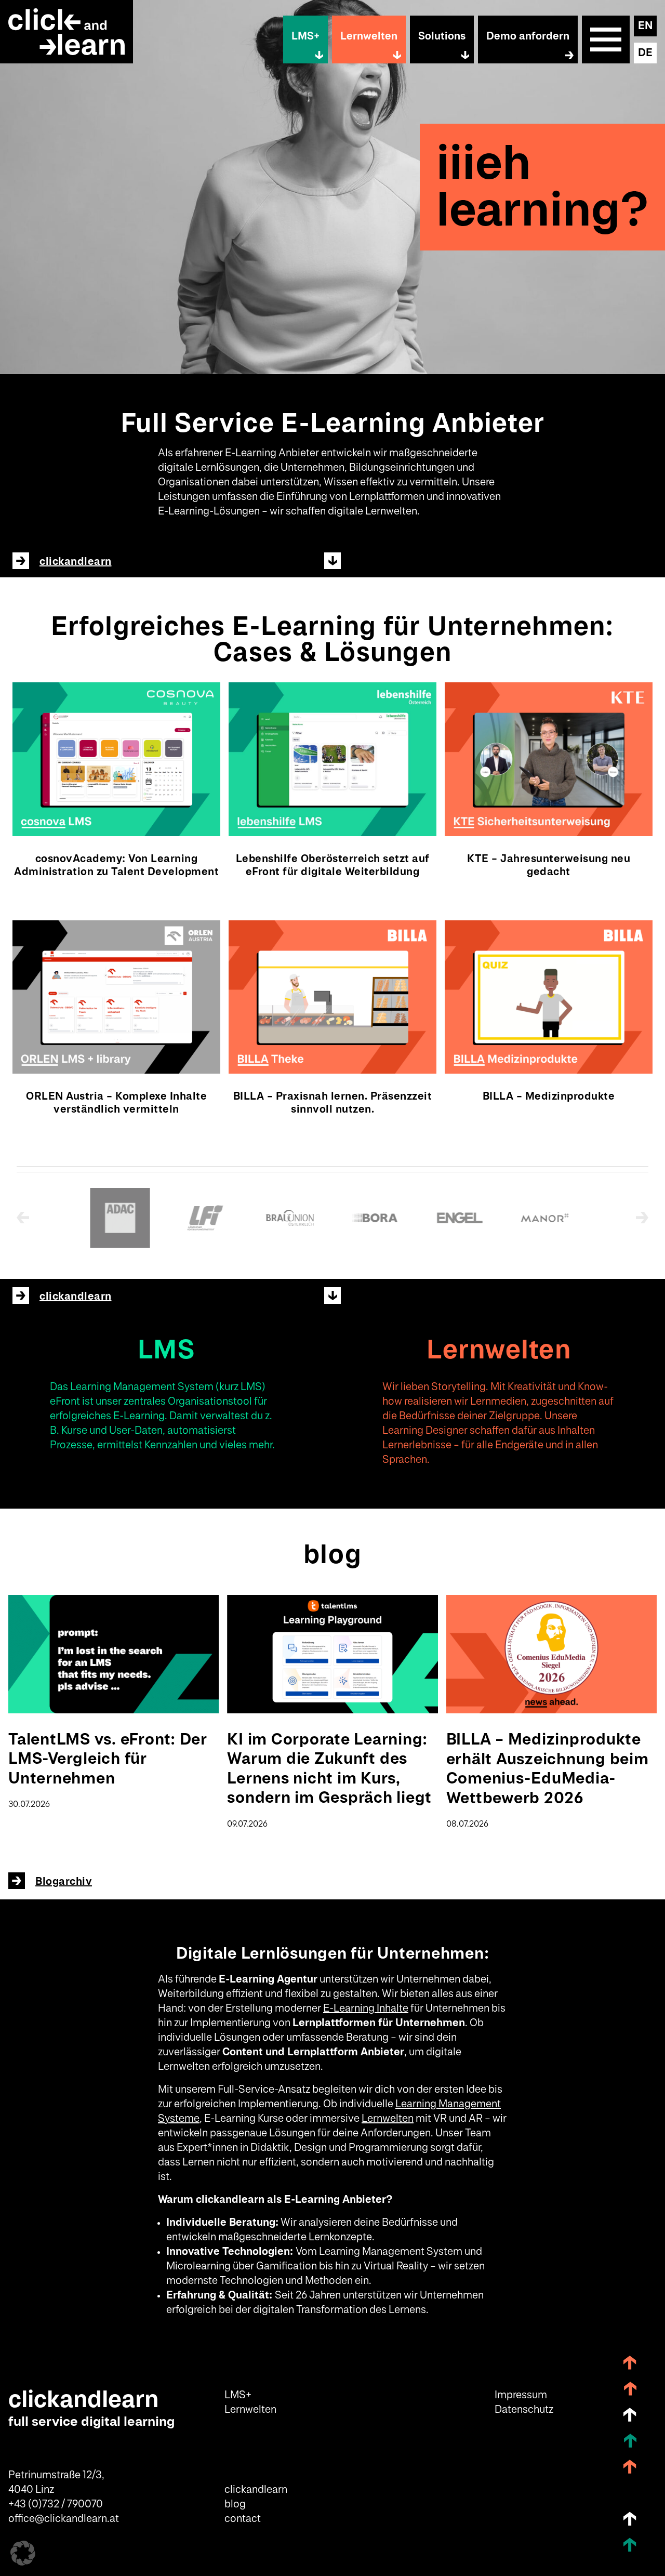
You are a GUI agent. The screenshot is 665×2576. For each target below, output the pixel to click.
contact (243, 2519)
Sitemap (606, 39)
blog (235, 2504)
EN (645, 26)
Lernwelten (369, 36)
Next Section (332, 561)
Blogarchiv (64, 1882)
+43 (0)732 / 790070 (56, 2504)
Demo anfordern (528, 36)
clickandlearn (76, 562)
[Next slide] (638, 1218)
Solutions (442, 36)
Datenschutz (524, 2410)
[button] (23, 2553)
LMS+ (305, 36)
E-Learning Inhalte (366, 2009)
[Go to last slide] (27, 1218)
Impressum (521, 2395)
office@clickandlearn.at (64, 2519)
